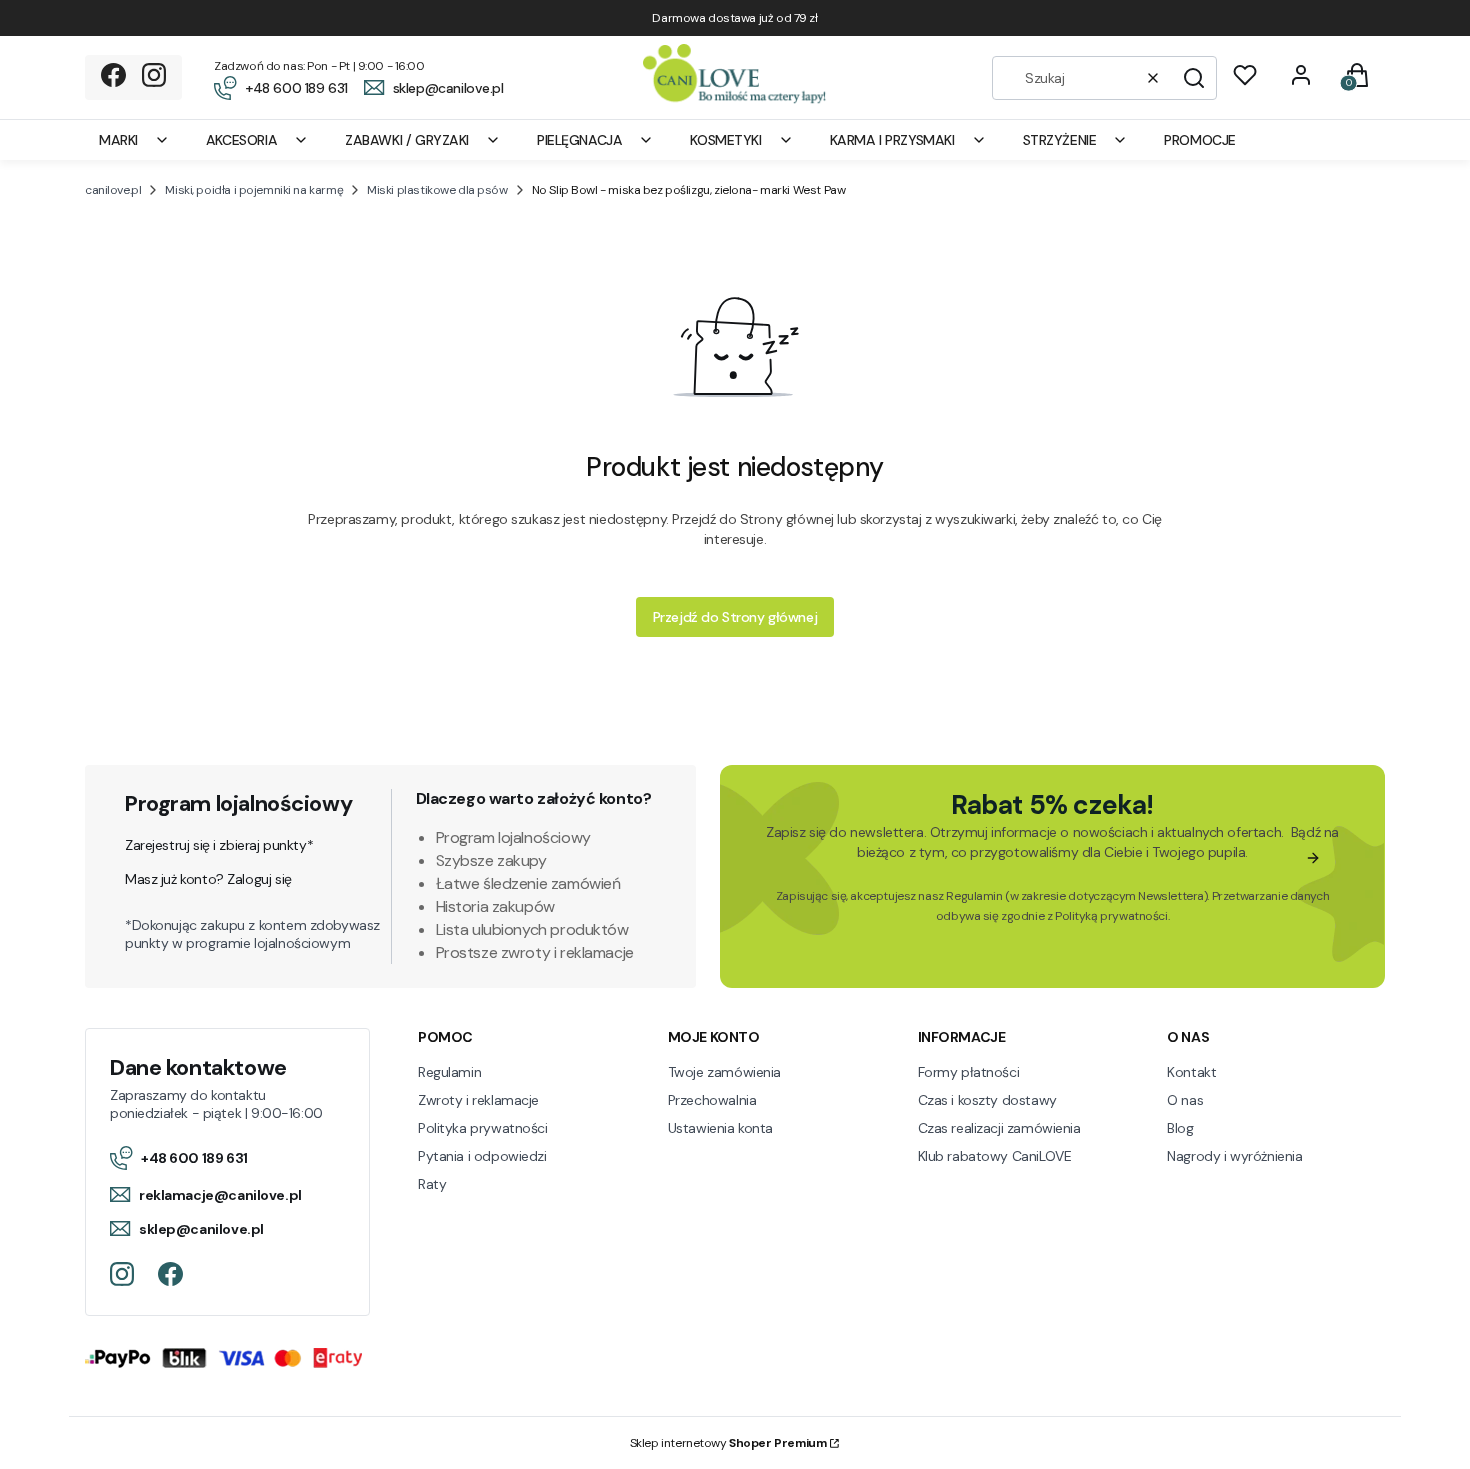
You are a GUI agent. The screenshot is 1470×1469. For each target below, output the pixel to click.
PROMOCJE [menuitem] (1200, 140)
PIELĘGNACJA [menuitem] (579, 140)
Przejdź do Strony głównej (735, 617)
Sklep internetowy (728, 1443)
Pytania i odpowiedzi (482, 1156)
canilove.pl (113, 190)
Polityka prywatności (483, 1128)
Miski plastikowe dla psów (437, 190)
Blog (1180, 1128)
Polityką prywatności (1111, 916)
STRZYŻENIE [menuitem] (1060, 140)
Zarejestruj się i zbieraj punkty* (219, 845)
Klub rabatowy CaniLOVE (995, 1156)
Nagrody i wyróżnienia (1234, 1156)
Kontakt (1191, 1072)
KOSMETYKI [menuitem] (725, 140)
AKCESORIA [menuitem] (241, 140)
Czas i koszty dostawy (987, 1100)
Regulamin (974, 896)
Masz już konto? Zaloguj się (208, 879)
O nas (1185, 1100)
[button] (1194, 78)
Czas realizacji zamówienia (999, 1128)
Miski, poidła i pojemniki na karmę (254, 190)
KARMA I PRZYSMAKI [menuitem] (892, 140)
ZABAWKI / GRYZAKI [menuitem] (407, 140)
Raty (432, 1184)
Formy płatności (969, 1072)
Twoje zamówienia (724, 1072)
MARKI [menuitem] (118, 140)
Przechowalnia (712, 1100)
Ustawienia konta (720, 1128)
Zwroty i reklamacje (478, 1100)
